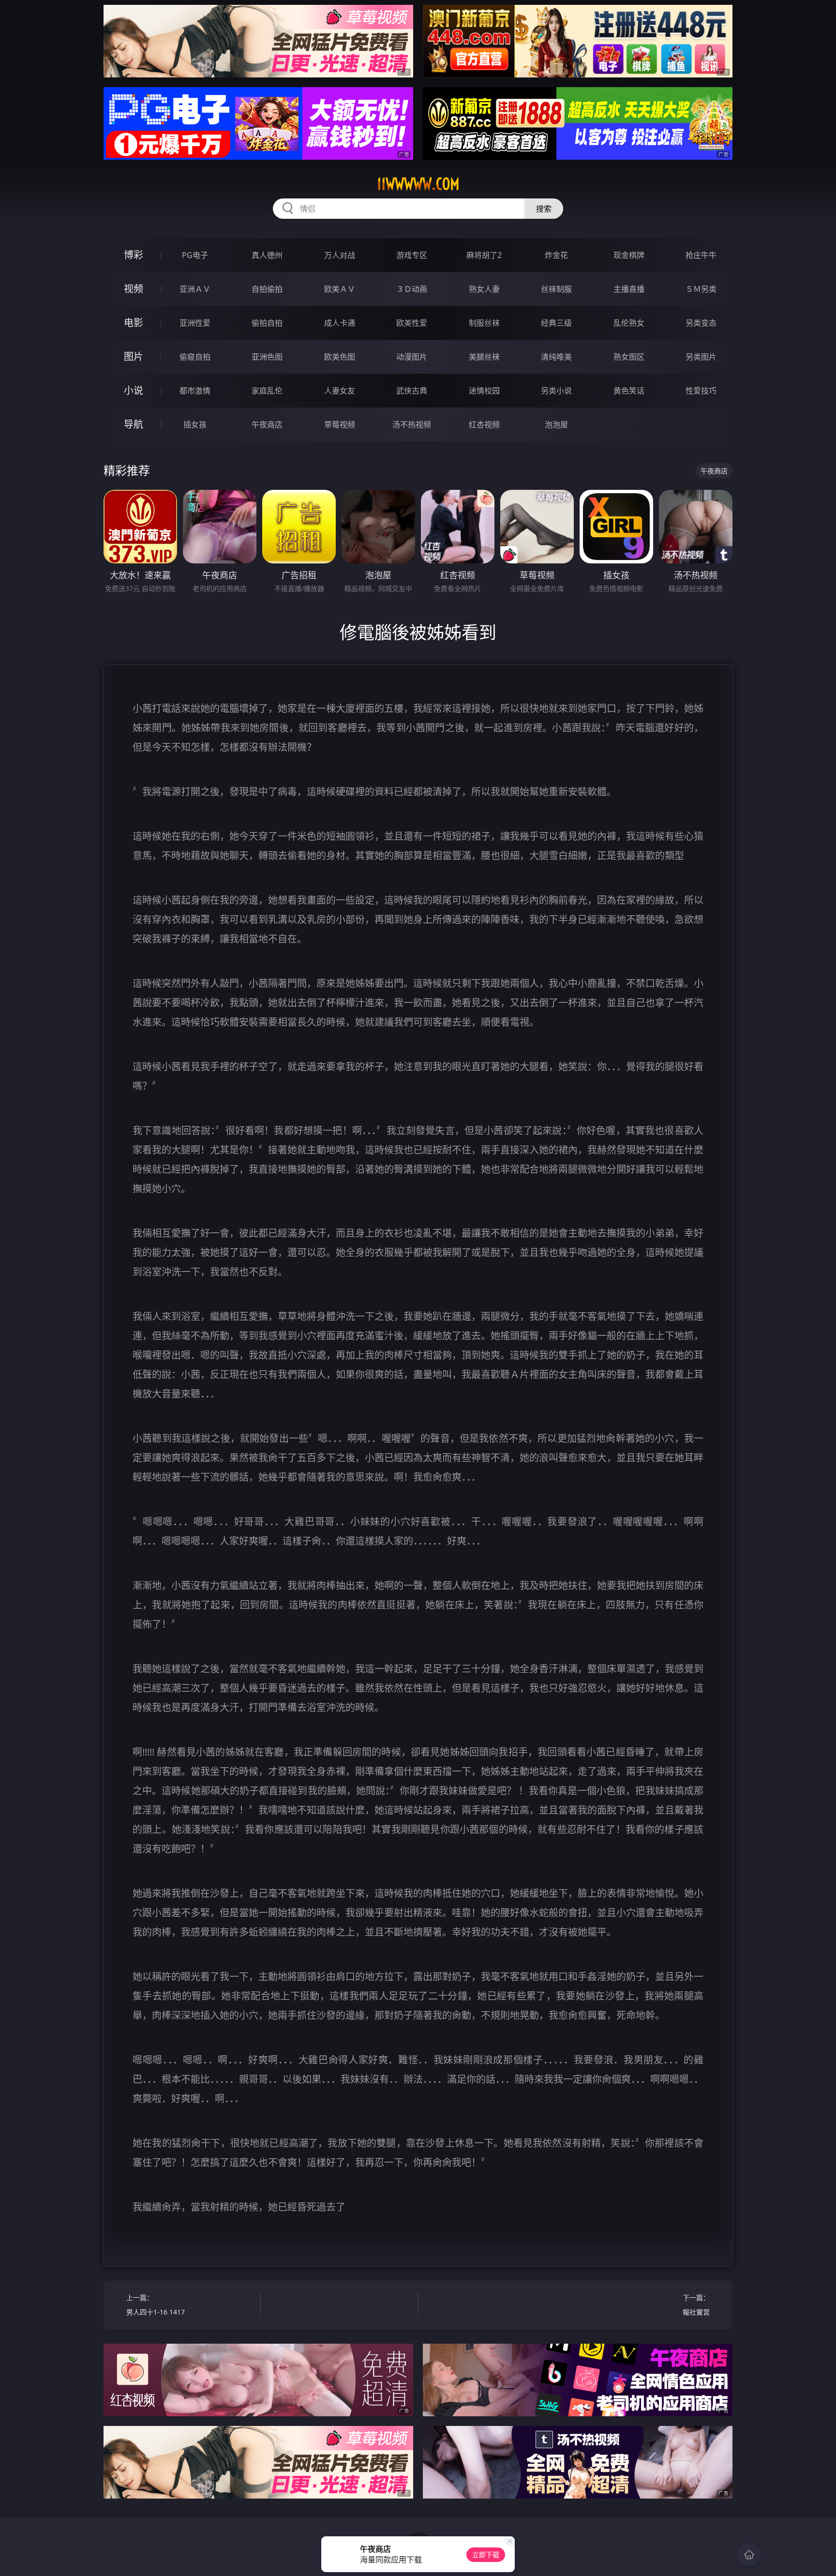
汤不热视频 (412, 424)
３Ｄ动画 (412, 289)
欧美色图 (340, 357)
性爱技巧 (701, 391)
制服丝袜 (484, 323)
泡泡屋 (556, 424)
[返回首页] (749, 2555)
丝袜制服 (556, 289)
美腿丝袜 (484, 357)
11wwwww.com (418, 184)
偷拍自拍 (267, 323)
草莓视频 (340, 424)
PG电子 (195, 255)
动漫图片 (412, 357)
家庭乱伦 (267, 391)
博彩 (134, 255)
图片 (134, 356)
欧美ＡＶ (340, 289)
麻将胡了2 (484, 255)
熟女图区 (629, 357)
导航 (134, 424)
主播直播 (629, 289)
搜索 (544, 209)
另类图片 (701, 357)
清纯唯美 (556, 357)
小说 (134, 390)
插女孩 (195, 424)
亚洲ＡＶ (195, 289)
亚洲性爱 (195, 323)
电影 (134, 323)
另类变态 (701, 323)
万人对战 (340, 255)
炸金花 (556, 255)
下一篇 (696, 2305)
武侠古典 (412, 391)
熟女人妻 (484, 289)
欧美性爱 (412, 323)
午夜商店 (267, 424)
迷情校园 (484, 391)
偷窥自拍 (195, 357)
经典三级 (556, 323)
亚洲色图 (267, 357)
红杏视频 (484, 424)
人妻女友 (340, 391)
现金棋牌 (629, 255)
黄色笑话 (629, 391)
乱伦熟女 (629, 323)
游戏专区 (412, 255)
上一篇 (156, 2305)
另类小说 (556, 391)
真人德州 (267, 255)
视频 (134, 289)
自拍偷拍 (267, 289)
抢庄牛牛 (701, 255)
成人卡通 (340, 323)
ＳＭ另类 (701, 289)
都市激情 (195, 391)
